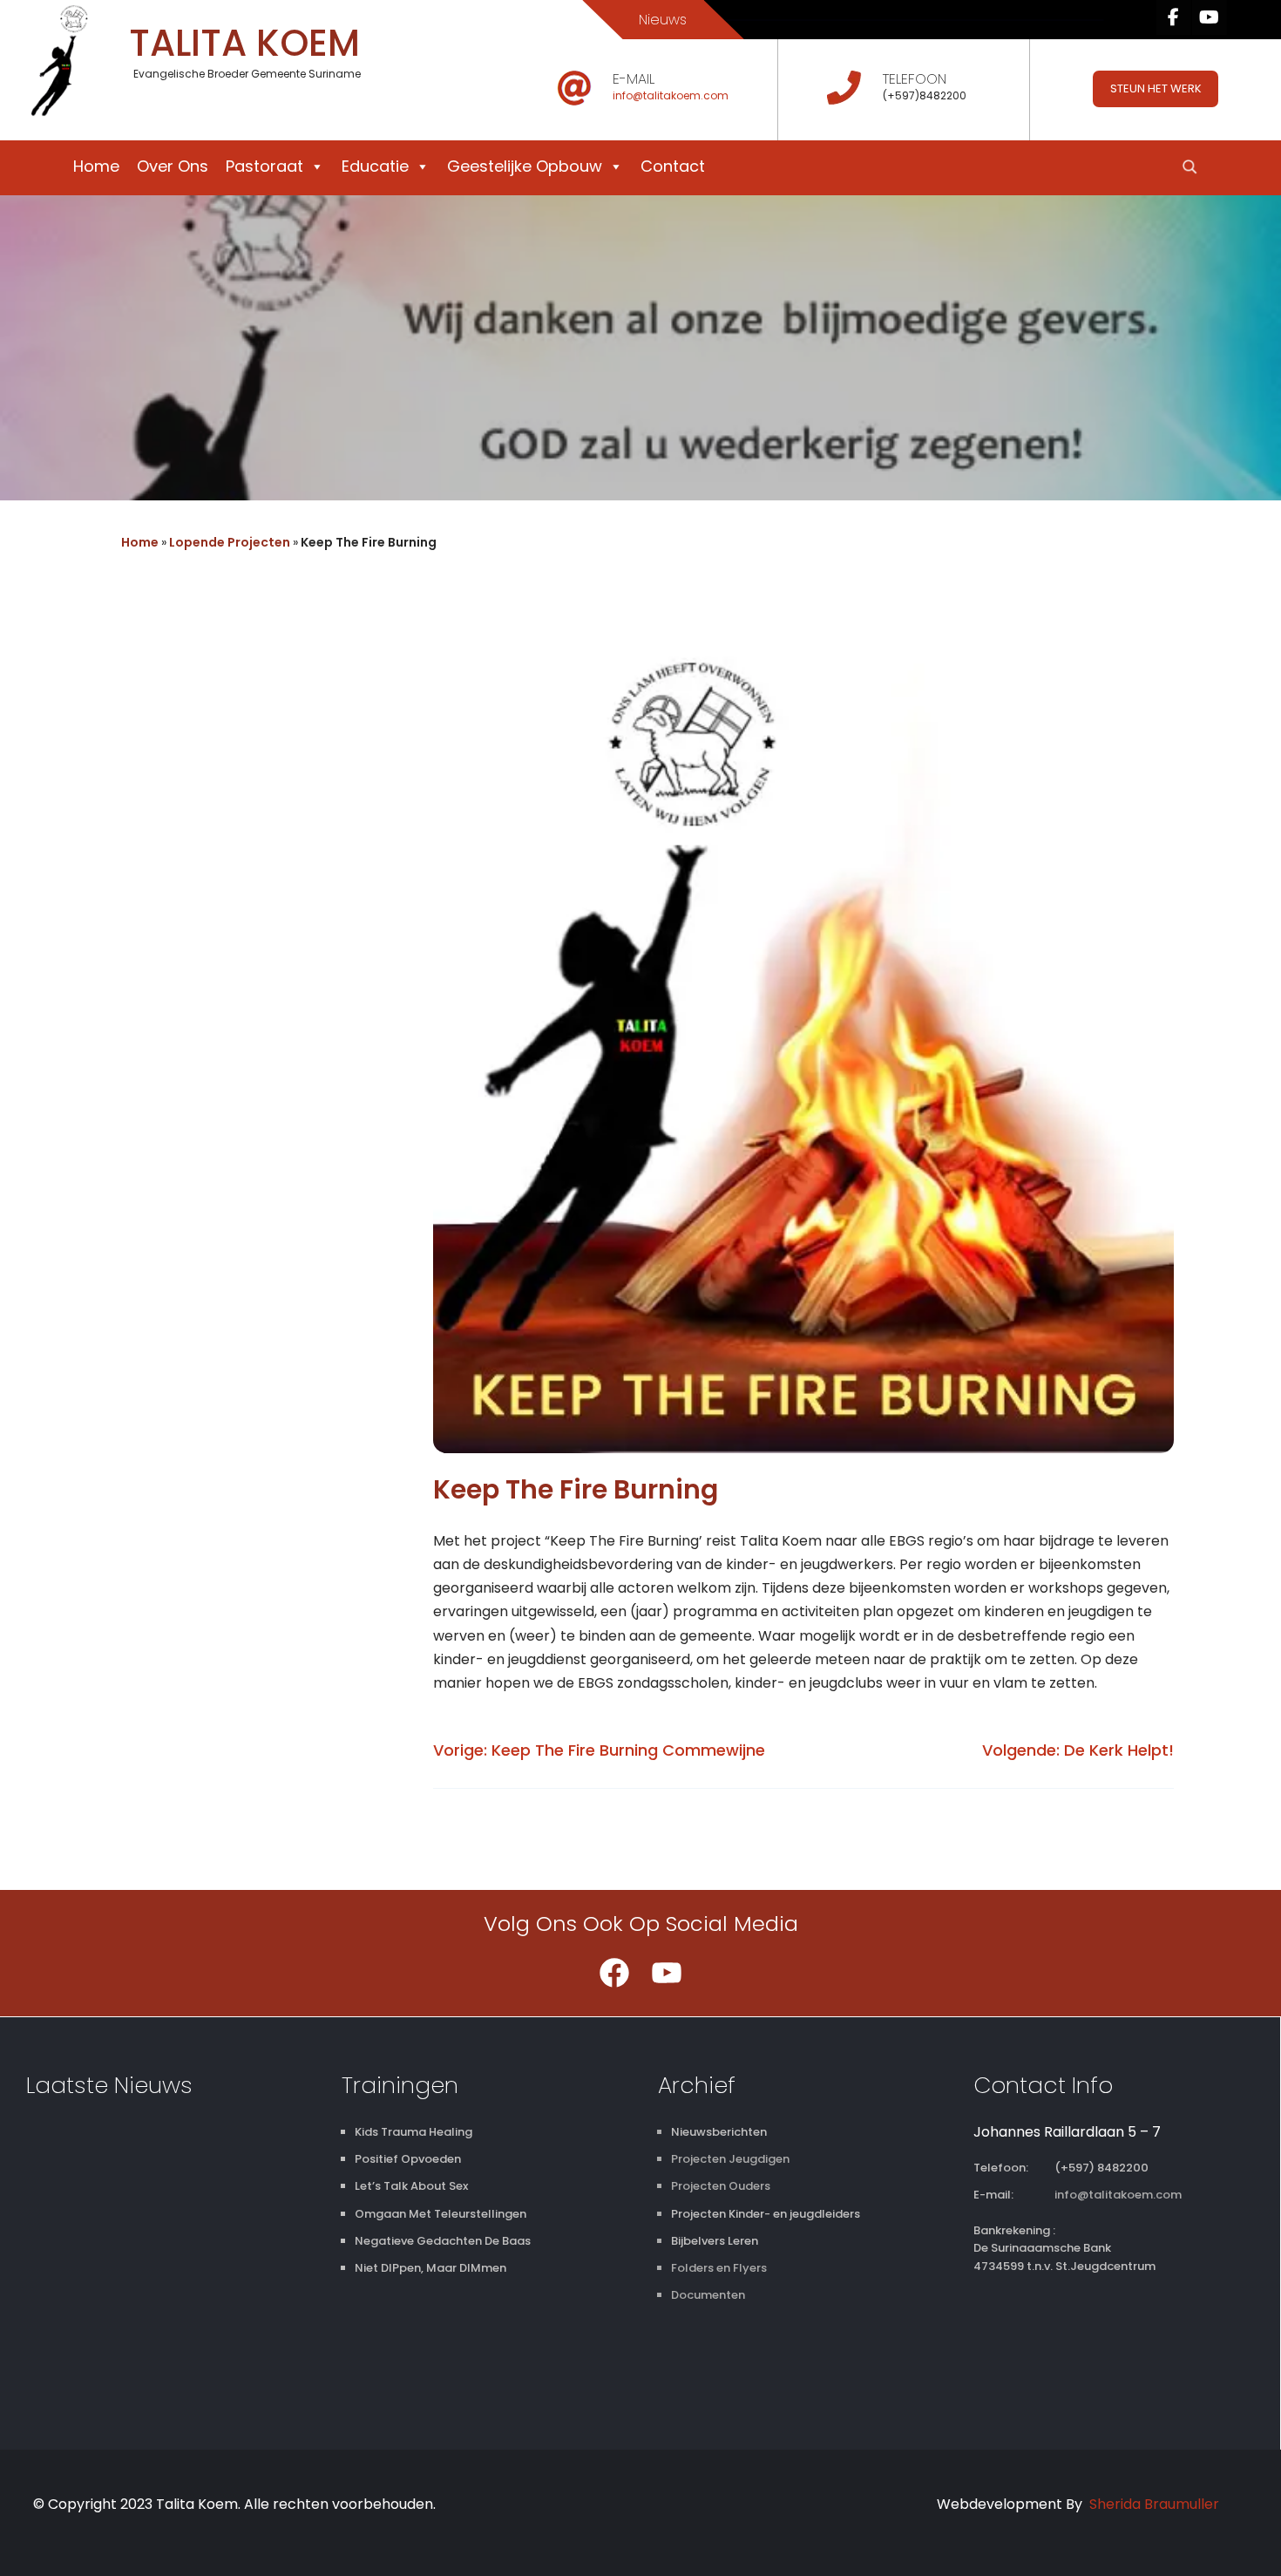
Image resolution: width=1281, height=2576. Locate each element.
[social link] (1174, 17)
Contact (673, 166)
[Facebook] (614, 1973)
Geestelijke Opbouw (525, 166)
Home (96, 166)
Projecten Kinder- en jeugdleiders (766, 2214)
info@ (628, 95)
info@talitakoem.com (1118, 2195)
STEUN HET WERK (1156, 88)
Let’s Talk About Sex (411, 2186)
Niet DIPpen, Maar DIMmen (430, 2268)
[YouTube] (667, 1973)
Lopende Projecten (230, 542)
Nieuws (663, 20)
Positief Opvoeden (408, 2159)
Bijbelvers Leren (715, 2241)
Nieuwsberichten (719, 2132)
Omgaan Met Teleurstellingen (441, 2214)
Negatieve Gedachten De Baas (443, 2241)
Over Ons (173, 166)
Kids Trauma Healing (413, 2132)
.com (715, 95)
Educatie (375, 166)
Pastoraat (264, 166)
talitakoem (672, 95)
